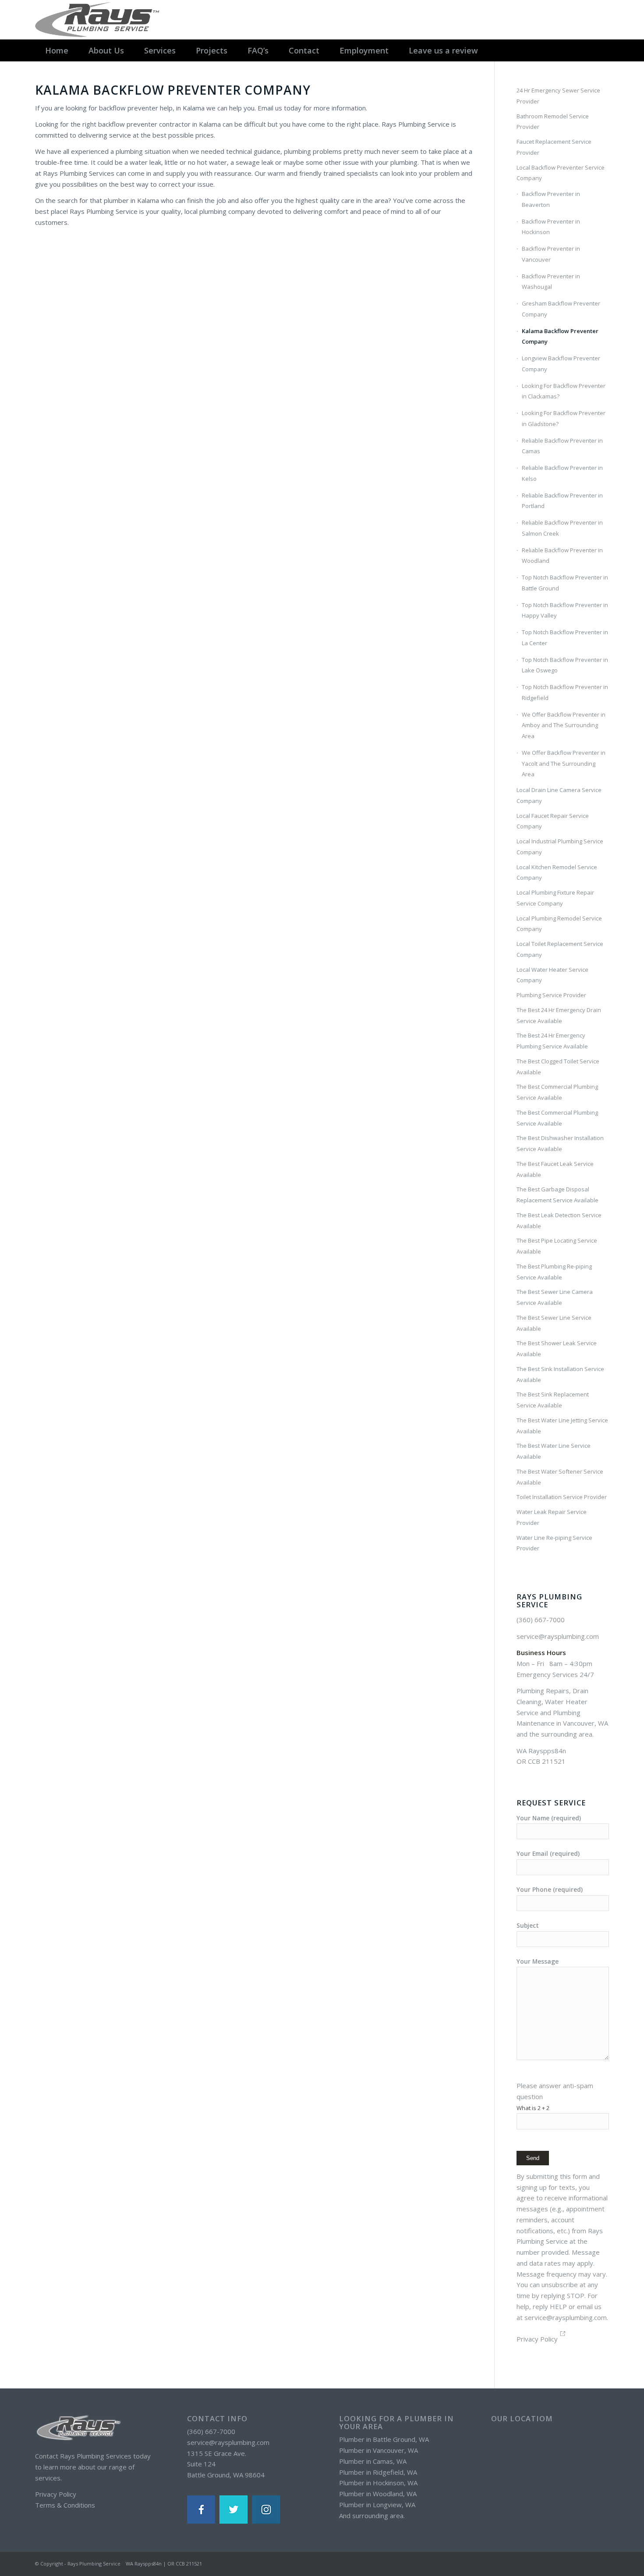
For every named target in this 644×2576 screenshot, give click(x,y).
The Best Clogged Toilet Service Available (558, 1067)
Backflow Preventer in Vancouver (551, 254)
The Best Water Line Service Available (554, 1451)
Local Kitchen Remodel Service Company (557, 872)
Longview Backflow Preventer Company (561, 364)
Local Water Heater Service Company (552, 975)
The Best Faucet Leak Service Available (555, 1169)
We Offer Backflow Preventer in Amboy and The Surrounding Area (564, 725)
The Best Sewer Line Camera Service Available (555, 1297)
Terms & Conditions (65, 2505)
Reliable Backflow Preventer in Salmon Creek (562, 528)
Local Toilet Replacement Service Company (560, 949)
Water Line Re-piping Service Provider (554, 1543)
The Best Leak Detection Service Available (559, 1220)
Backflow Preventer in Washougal (551, 282)
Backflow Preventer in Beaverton (551, 199)
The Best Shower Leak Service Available (557, 1348)
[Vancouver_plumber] (99, 20)
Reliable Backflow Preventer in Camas (562, 446)
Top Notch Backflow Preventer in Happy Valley (565, 610)
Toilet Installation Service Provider (562, 1497)
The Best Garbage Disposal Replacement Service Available (557, 1195)
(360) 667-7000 (541, 1620)
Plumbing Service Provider (551, 995)
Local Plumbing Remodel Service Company (559, 924)
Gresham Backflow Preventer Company (561, 309)
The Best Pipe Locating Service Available (557, 1246)
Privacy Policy (537, 2339)
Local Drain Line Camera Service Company (559, 795)
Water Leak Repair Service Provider (552, 1517)
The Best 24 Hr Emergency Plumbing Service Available (552, 1041)
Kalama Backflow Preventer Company (560, 336)
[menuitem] (57, 50)
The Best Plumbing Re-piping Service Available (554, 1272)
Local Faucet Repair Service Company (553, 821)
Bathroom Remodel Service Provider (553, 122)
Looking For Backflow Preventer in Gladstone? (564, 418)
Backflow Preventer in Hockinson (551, 227)
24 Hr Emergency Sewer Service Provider (558, 96)
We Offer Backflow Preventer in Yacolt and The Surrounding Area (564, 764)
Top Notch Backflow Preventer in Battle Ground (565, 583)
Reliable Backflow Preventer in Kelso (562, 473)
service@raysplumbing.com (558, 1636)
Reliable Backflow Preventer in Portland (562, 501)
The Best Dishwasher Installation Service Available (560, 1143)
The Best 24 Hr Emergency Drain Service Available (559, 1015)
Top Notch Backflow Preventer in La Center (565, 638)
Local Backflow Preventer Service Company (561, 173)
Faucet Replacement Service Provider (554, 147)
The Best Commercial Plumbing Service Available (557, 1092)
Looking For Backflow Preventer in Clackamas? (564, 391)
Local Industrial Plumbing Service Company (560, 847)
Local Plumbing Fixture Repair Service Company (555, 898)
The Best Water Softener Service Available (560, 1477)
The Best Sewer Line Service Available (554, 1323)
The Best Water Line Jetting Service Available (562, 1426)
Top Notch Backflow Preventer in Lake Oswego (565, 665)
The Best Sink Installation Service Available (560, 1374)
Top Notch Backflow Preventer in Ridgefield (565, 692)
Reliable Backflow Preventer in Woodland (562, 556)
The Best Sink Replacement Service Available (553, 1400)
